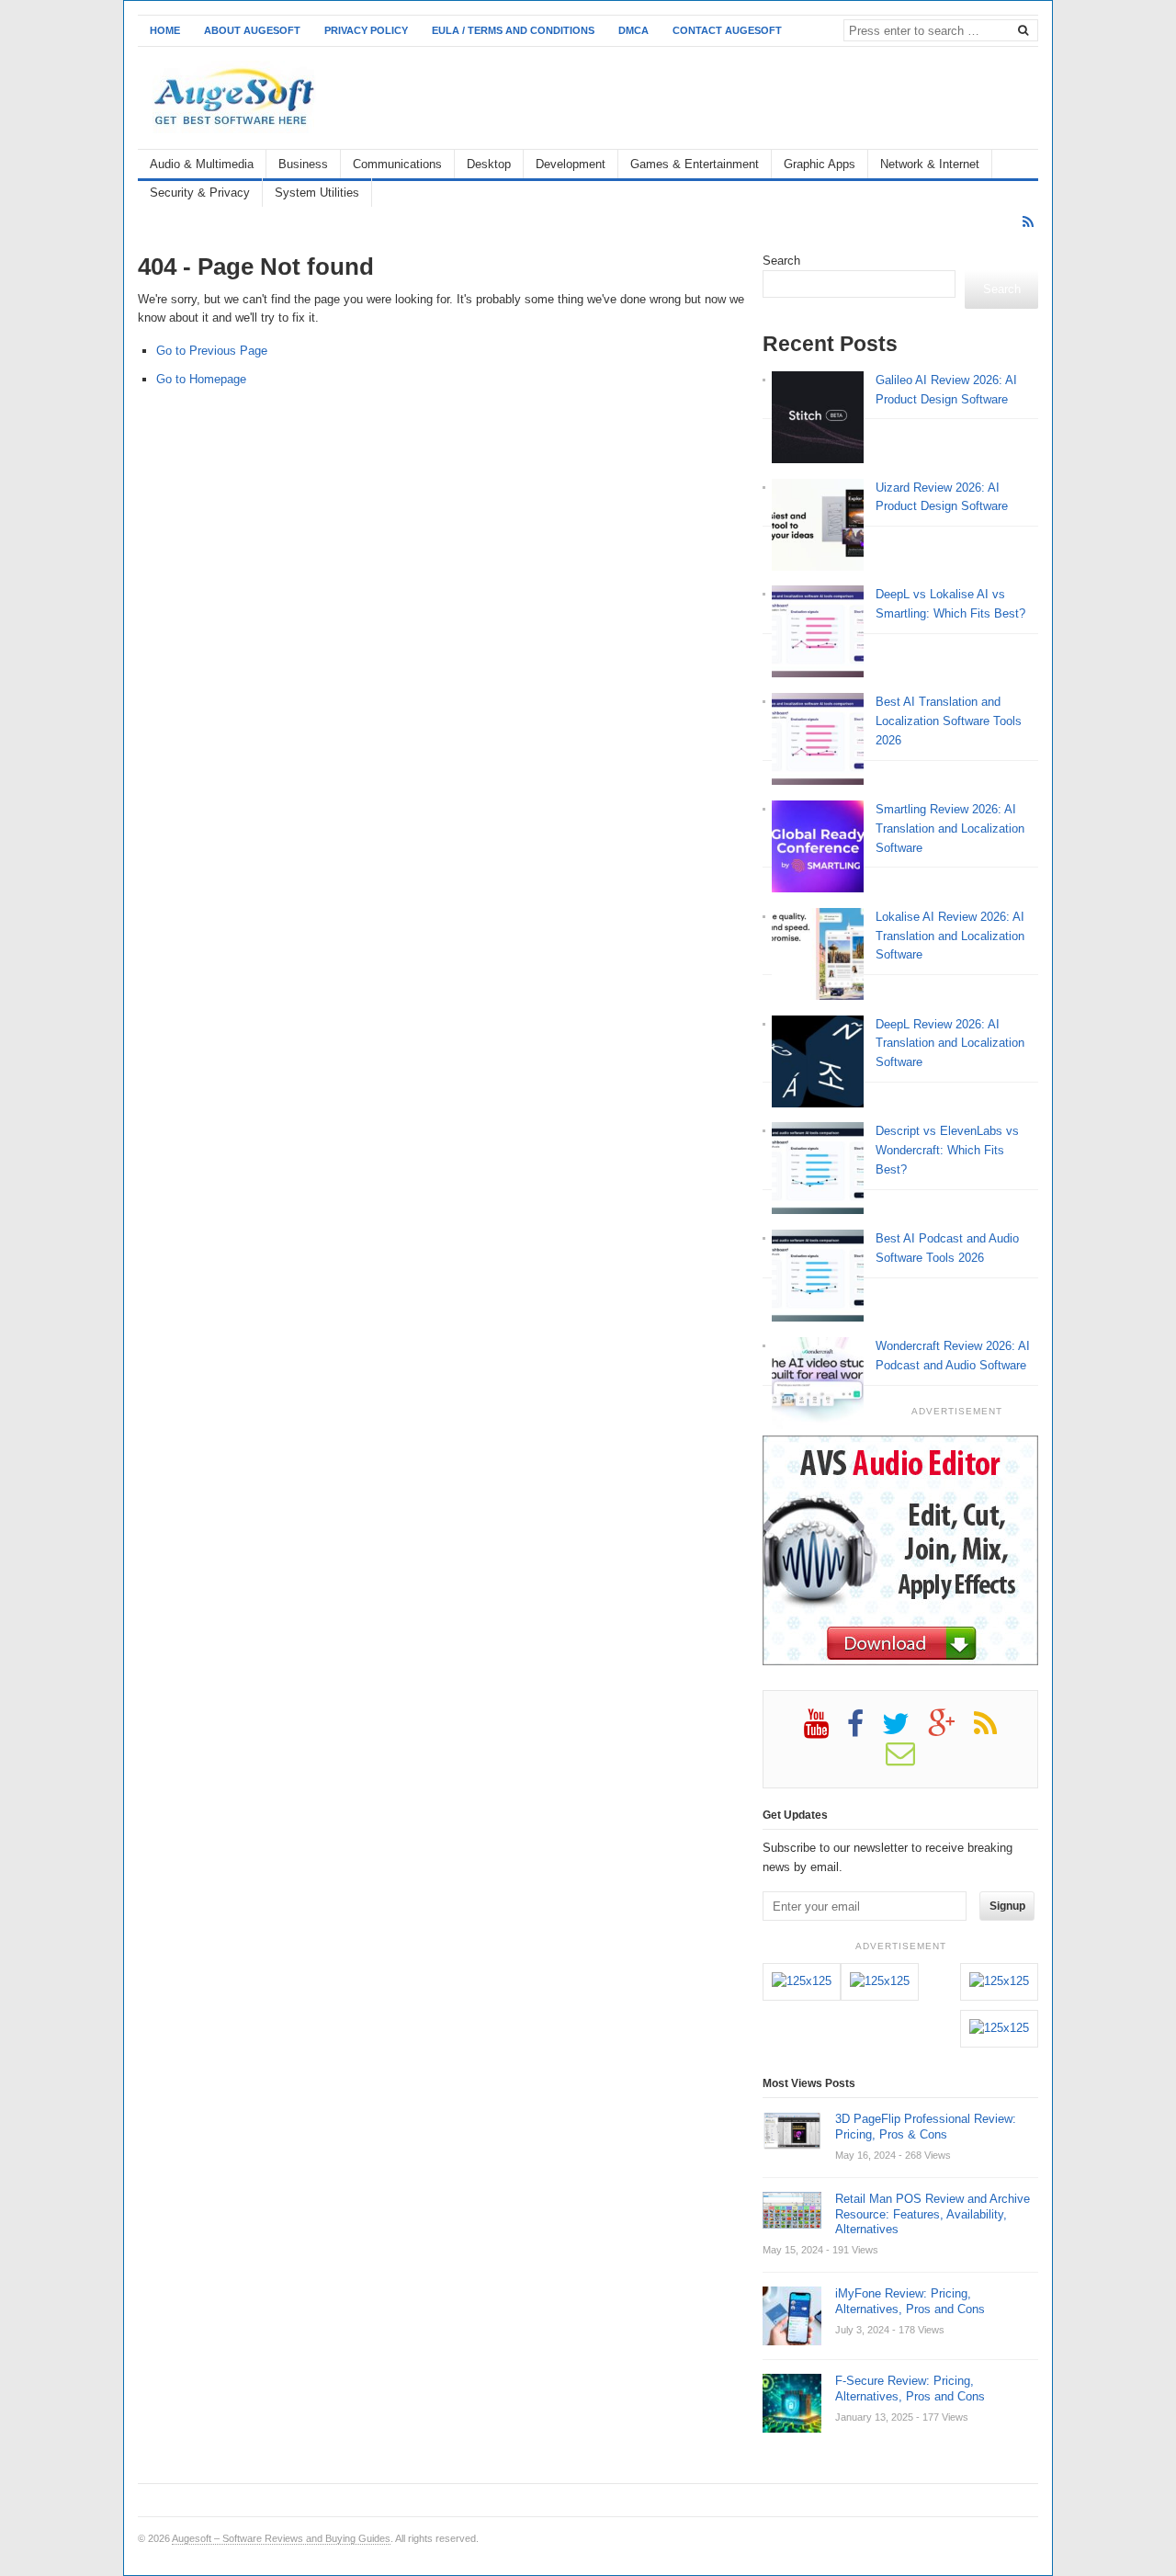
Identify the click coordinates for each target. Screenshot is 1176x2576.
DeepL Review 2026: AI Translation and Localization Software (950, 1044)
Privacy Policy (366, 30)
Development (571, 164)
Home (165, 30)
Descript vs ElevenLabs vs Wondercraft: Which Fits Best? (947, 1150)
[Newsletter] (910, 1760)
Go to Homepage (201, 379)
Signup (1007, 1906)
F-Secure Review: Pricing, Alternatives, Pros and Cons (910, 2389)
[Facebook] (865, 1731)
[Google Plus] (951, 1731)
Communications (397, 164)
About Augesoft (252, 30)
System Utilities (317, 193)
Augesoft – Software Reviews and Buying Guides (281, 2538)
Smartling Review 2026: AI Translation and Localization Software (950, 828)
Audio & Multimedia (202, 164)
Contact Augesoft (727, 30)
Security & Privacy (200, 193)
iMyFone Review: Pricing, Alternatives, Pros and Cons (910, 2301)
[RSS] (1028, 222)
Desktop (489, 164)
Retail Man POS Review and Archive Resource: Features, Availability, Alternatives (933, 2214)
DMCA (633, 30)
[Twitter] (905, 1731)
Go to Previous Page (212, 351)
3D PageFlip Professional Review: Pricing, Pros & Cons (926, 2127)
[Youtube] (825, 1731)
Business (303, 164)
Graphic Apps (820, 164)
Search (781, 261)
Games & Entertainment (695, 164)
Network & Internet (930, 164)
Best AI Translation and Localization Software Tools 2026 (949, 721)
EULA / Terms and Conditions (513, 30)
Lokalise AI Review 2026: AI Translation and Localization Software (950, 936)
